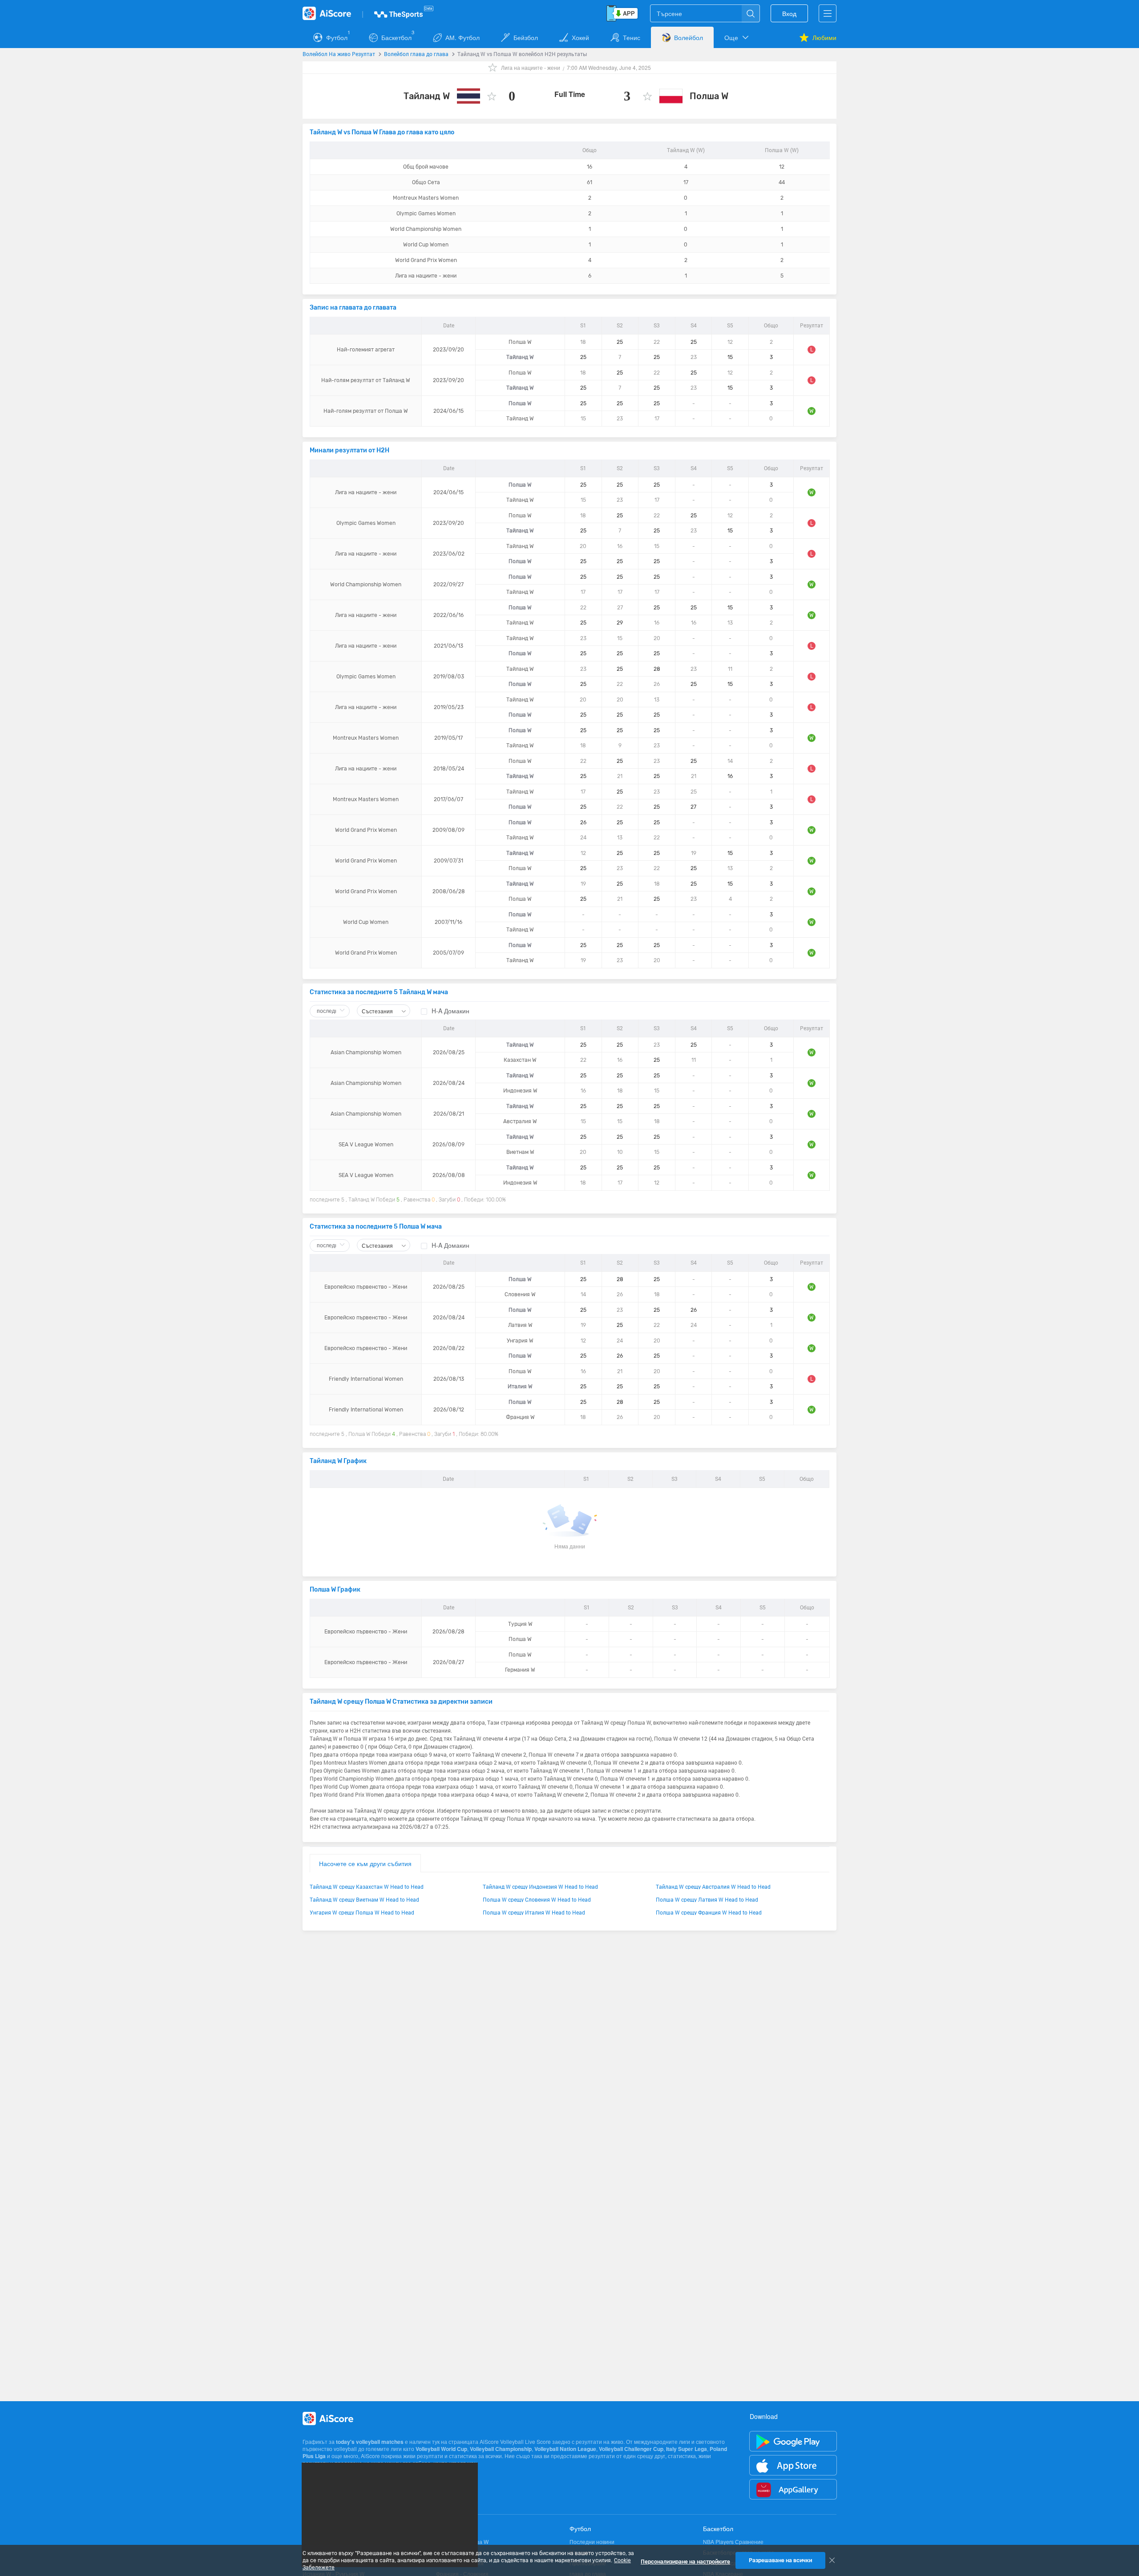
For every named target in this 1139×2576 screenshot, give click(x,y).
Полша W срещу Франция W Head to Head (709, 1912)
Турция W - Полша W (462, 2542)
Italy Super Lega (687, 2449)
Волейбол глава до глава (416, 54)
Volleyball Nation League (565, 2449)
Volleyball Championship (501, 2449)
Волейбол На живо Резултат (339, 54)
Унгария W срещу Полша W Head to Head (362, 1912)
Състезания (378, 1011)
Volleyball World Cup (441, 2449)
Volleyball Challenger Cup (631, 2449)
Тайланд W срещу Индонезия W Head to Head (540, 1887)
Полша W (709, 96)
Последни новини (592, 2542)
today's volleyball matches (370, 2442)
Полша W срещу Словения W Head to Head (537, 1899)
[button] (737, 37)
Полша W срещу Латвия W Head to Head (707, 1899)
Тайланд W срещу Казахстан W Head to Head (367, 1887)
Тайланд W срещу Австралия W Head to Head (713, 1887)
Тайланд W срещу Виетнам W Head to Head (364, 1899)
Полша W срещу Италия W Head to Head (534, 1912)
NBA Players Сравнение (733, 2542)
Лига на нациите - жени (531, 67)
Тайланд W (427, 96)
